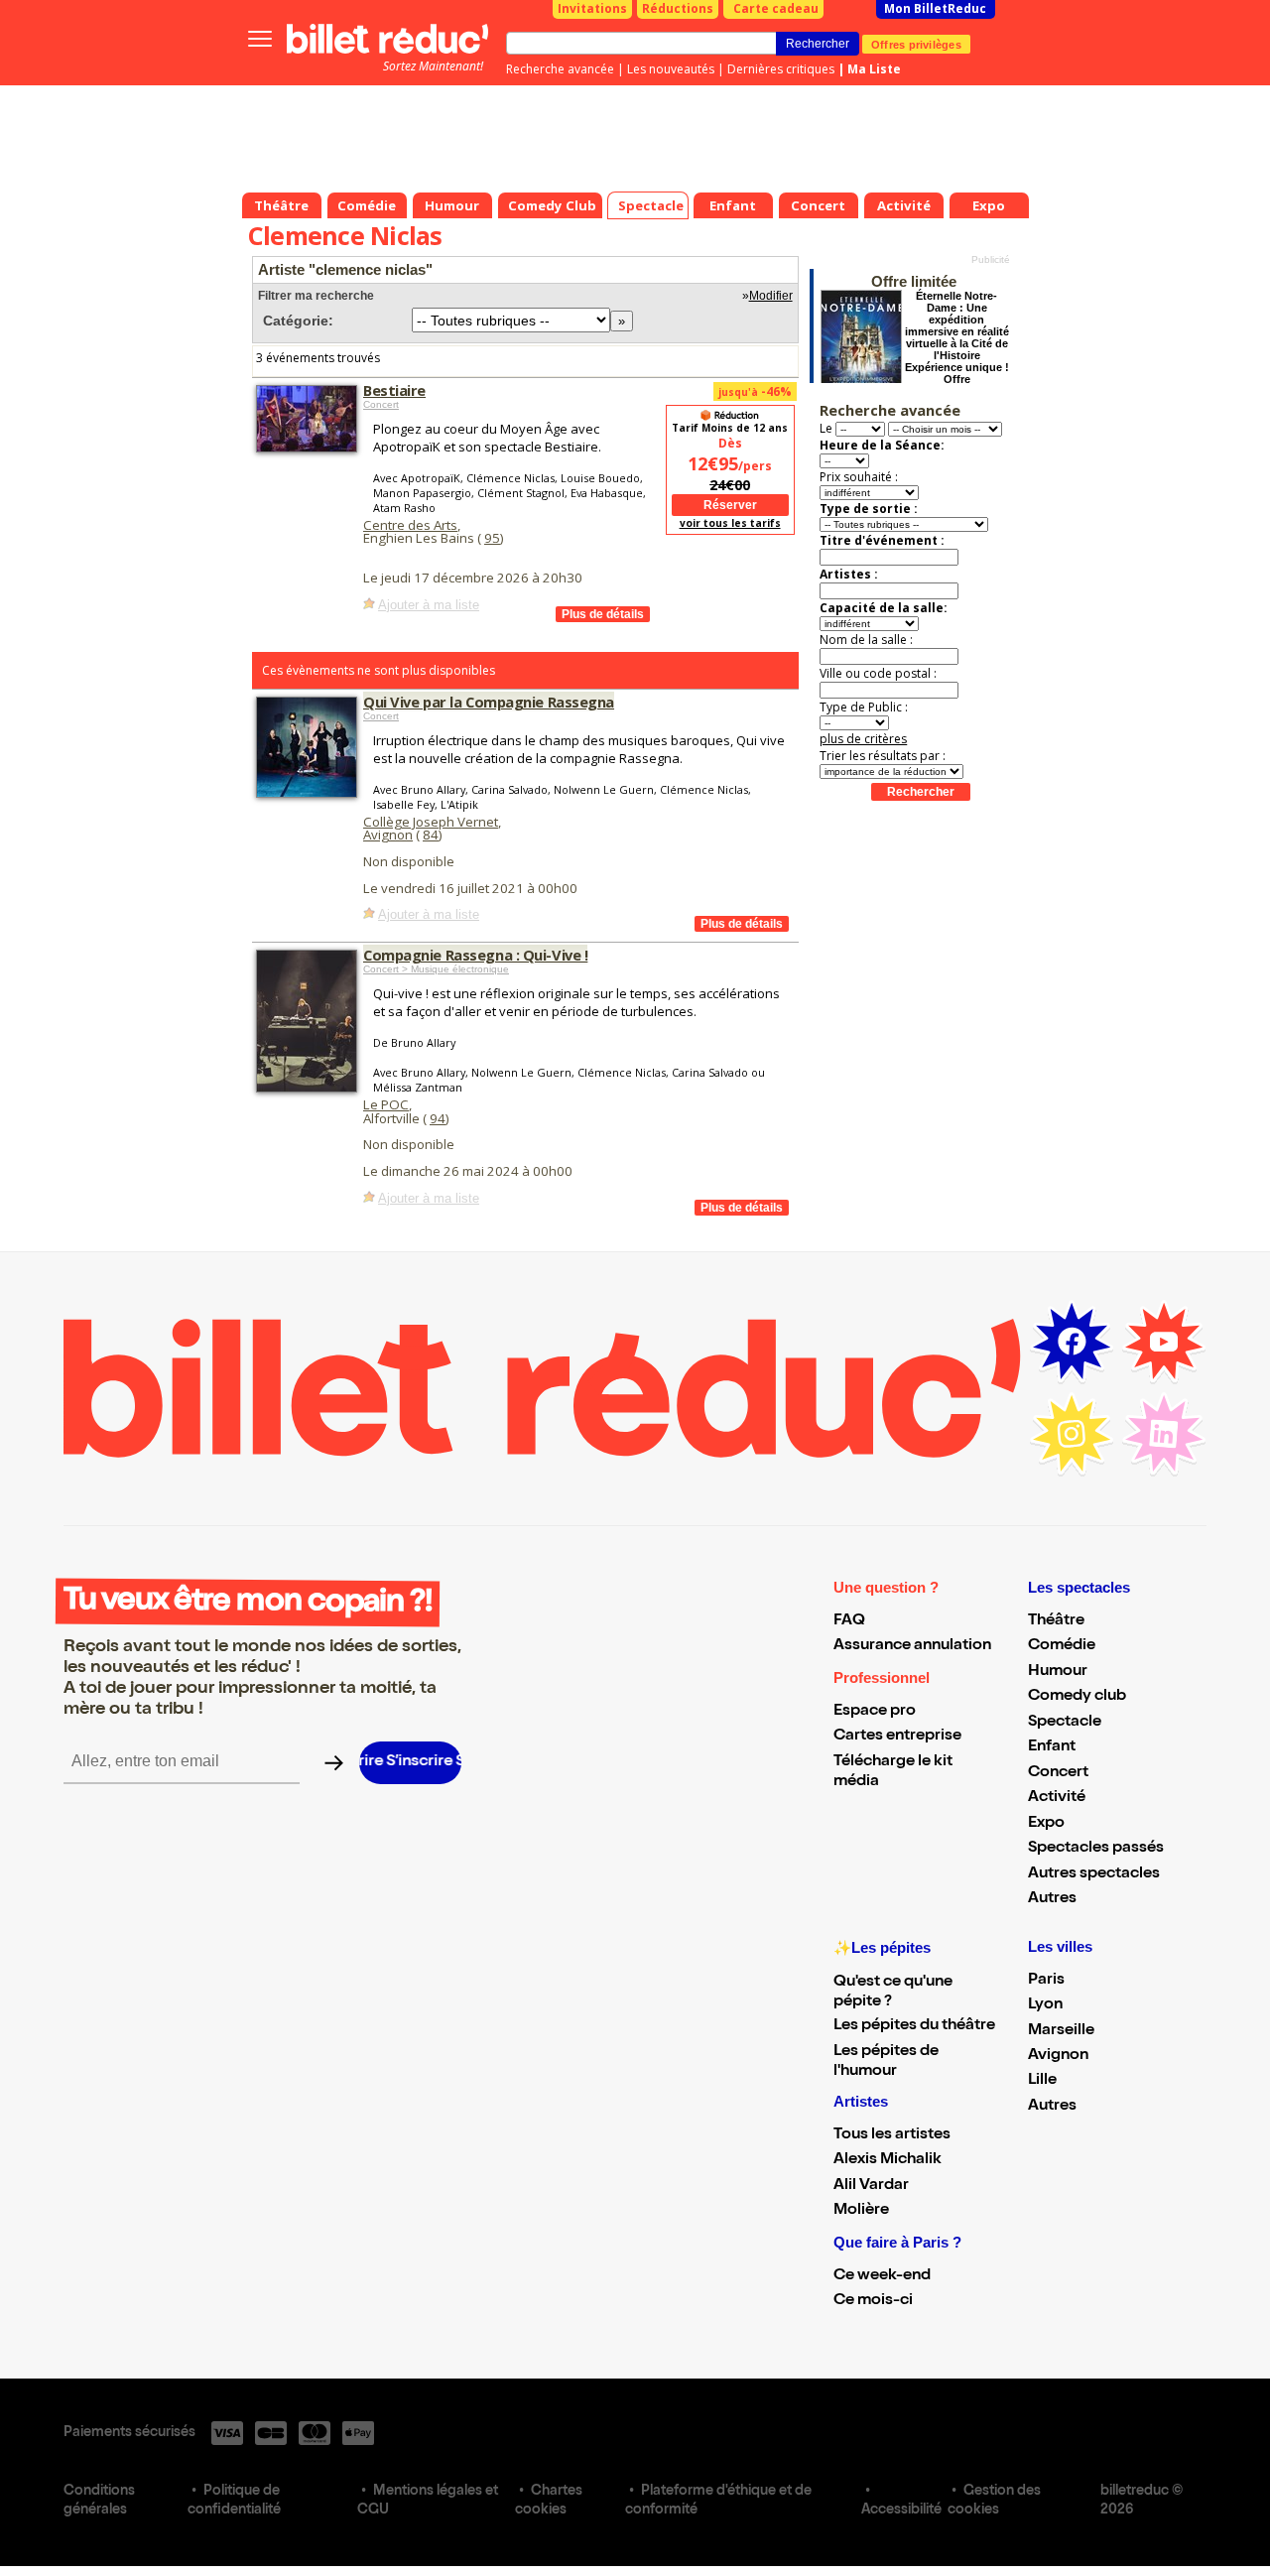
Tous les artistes (892, 2135)
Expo (1046, 1824)
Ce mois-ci (873, 2301)
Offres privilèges (916, 44)
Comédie (1062, 1646)
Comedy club (1077, 1697)
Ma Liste (874, 69)
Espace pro (875, 1712)
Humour (1058, 1672)
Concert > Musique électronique (436, 969)
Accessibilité (901, 2511)
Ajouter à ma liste (429, 605)
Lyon (1045, 2005)
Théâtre (1056, 1621)
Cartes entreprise (897, 1737)
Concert (381, 404)
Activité (1057, 1798)
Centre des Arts (410, 525)
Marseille (1061, 2031)
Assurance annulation (912, 1646)
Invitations (592, 8)
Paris (1046, 1981)
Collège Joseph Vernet (431, 822)
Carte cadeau (776, 8)
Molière (861, 2211)
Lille (1042, 2081)
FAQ (849, 1621)
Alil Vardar (871, 2186)
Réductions (678, 8)
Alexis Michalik (888, 2160)
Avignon (388, 835)
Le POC (386, 1104)
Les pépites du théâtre (914, 2026)
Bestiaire (394, 390)
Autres (1052, 1899)
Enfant (1052, 1747)
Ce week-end (882, 2276)
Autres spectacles (1094, 1874)
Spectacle (1065, 1723)
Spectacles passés (1096, 1849)
